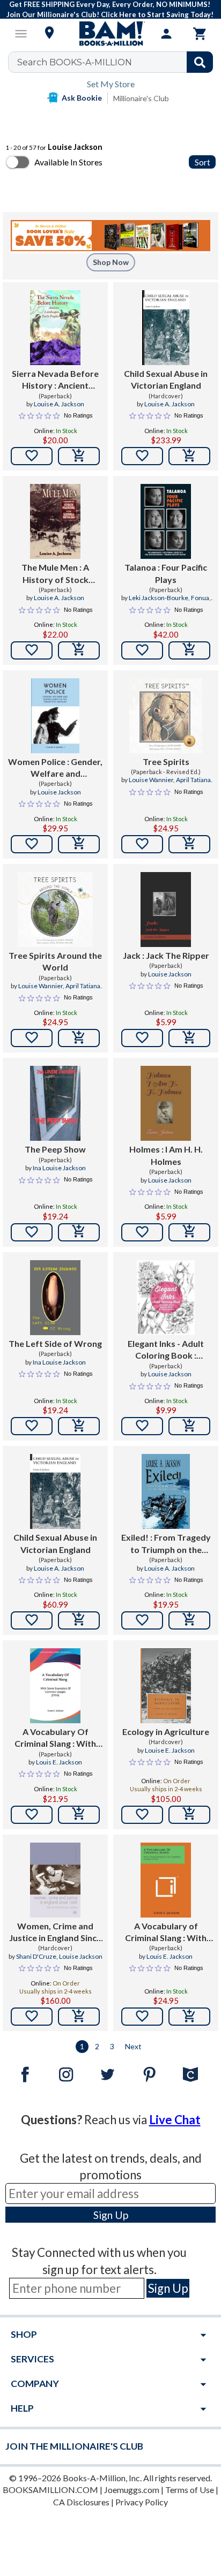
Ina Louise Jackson (59, 1168)
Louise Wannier (151, 780)
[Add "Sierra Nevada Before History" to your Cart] (79, 456)
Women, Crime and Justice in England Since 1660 (55, 1933)
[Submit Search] (200, 62)
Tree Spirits (166, 762)
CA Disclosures (81, 2502)
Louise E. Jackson (170, 1750)
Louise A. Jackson (59, 404)
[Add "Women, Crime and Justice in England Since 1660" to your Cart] (79, 2017)
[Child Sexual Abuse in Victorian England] (166, 328)
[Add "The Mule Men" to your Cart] (79, 650)
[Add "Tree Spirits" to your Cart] (189, 844)
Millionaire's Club (141, 98)
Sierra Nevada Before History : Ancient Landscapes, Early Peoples (55, 380)
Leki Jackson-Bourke (159, 598)
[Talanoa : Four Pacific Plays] (165, 521)
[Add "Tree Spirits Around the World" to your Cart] (79, 1038)
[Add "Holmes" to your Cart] (189, 1232)
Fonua (200, 598)
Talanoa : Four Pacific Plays (166, 573)
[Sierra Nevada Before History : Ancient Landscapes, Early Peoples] (55, 328)
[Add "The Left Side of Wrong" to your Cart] (79, 1426)
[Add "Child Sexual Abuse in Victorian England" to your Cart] (189, 456)
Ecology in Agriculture (166, 1732)
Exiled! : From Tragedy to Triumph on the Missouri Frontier (166, 1544)
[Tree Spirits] (166, 716)
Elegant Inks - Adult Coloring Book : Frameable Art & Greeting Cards (166, 1350)
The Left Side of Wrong (55, 1343)
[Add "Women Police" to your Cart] (79, 844)
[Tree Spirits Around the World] (55, 910)
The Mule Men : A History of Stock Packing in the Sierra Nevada (55, 574)
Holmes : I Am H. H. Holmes (166, 1155)
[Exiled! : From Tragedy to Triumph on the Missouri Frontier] (166, 1491)
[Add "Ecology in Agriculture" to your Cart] (189, 1815)
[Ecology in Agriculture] (165, 1686)
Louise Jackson (59, 792)
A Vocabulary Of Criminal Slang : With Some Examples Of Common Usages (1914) (56, 1738)
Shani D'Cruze (36, 1956)
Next (133, 2046)
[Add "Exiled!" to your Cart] (189, 1620)
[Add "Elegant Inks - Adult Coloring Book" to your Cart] (189, 1426)
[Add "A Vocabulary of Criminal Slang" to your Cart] (189, 2017)
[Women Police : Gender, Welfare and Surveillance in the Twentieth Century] (56, 716)
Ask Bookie (82, 98)
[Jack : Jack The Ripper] (165, 910)
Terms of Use (190, 2490)
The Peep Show (55, 1149)
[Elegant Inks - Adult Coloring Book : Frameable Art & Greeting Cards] (166, 1298)
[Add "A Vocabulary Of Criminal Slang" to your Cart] (79, 1815)
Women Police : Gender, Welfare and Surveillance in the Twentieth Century (55, 768)
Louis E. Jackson (59, 1762)
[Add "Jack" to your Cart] (189, 1038)
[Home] (110, 34)
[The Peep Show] (55, 1103)
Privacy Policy (142, 2502)
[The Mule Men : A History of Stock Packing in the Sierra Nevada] (55, 521)
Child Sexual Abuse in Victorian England (166, 379)
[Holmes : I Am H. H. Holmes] (165, 1103)
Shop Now (111, 262)
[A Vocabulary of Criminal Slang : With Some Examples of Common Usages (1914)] (165, 1880)
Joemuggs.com (132, 2490)
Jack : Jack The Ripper (166, 955)
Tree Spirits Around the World (55, 961)
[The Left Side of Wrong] (55, 1298)
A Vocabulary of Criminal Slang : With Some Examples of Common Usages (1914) (166, 1933)
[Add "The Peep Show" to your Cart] (79, 1232)
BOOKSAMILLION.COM (50, 2490)
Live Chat (175, 2120)
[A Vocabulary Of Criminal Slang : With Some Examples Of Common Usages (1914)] (55, 1686)
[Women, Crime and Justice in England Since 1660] (56, 1880)
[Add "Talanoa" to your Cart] (189, 650)
